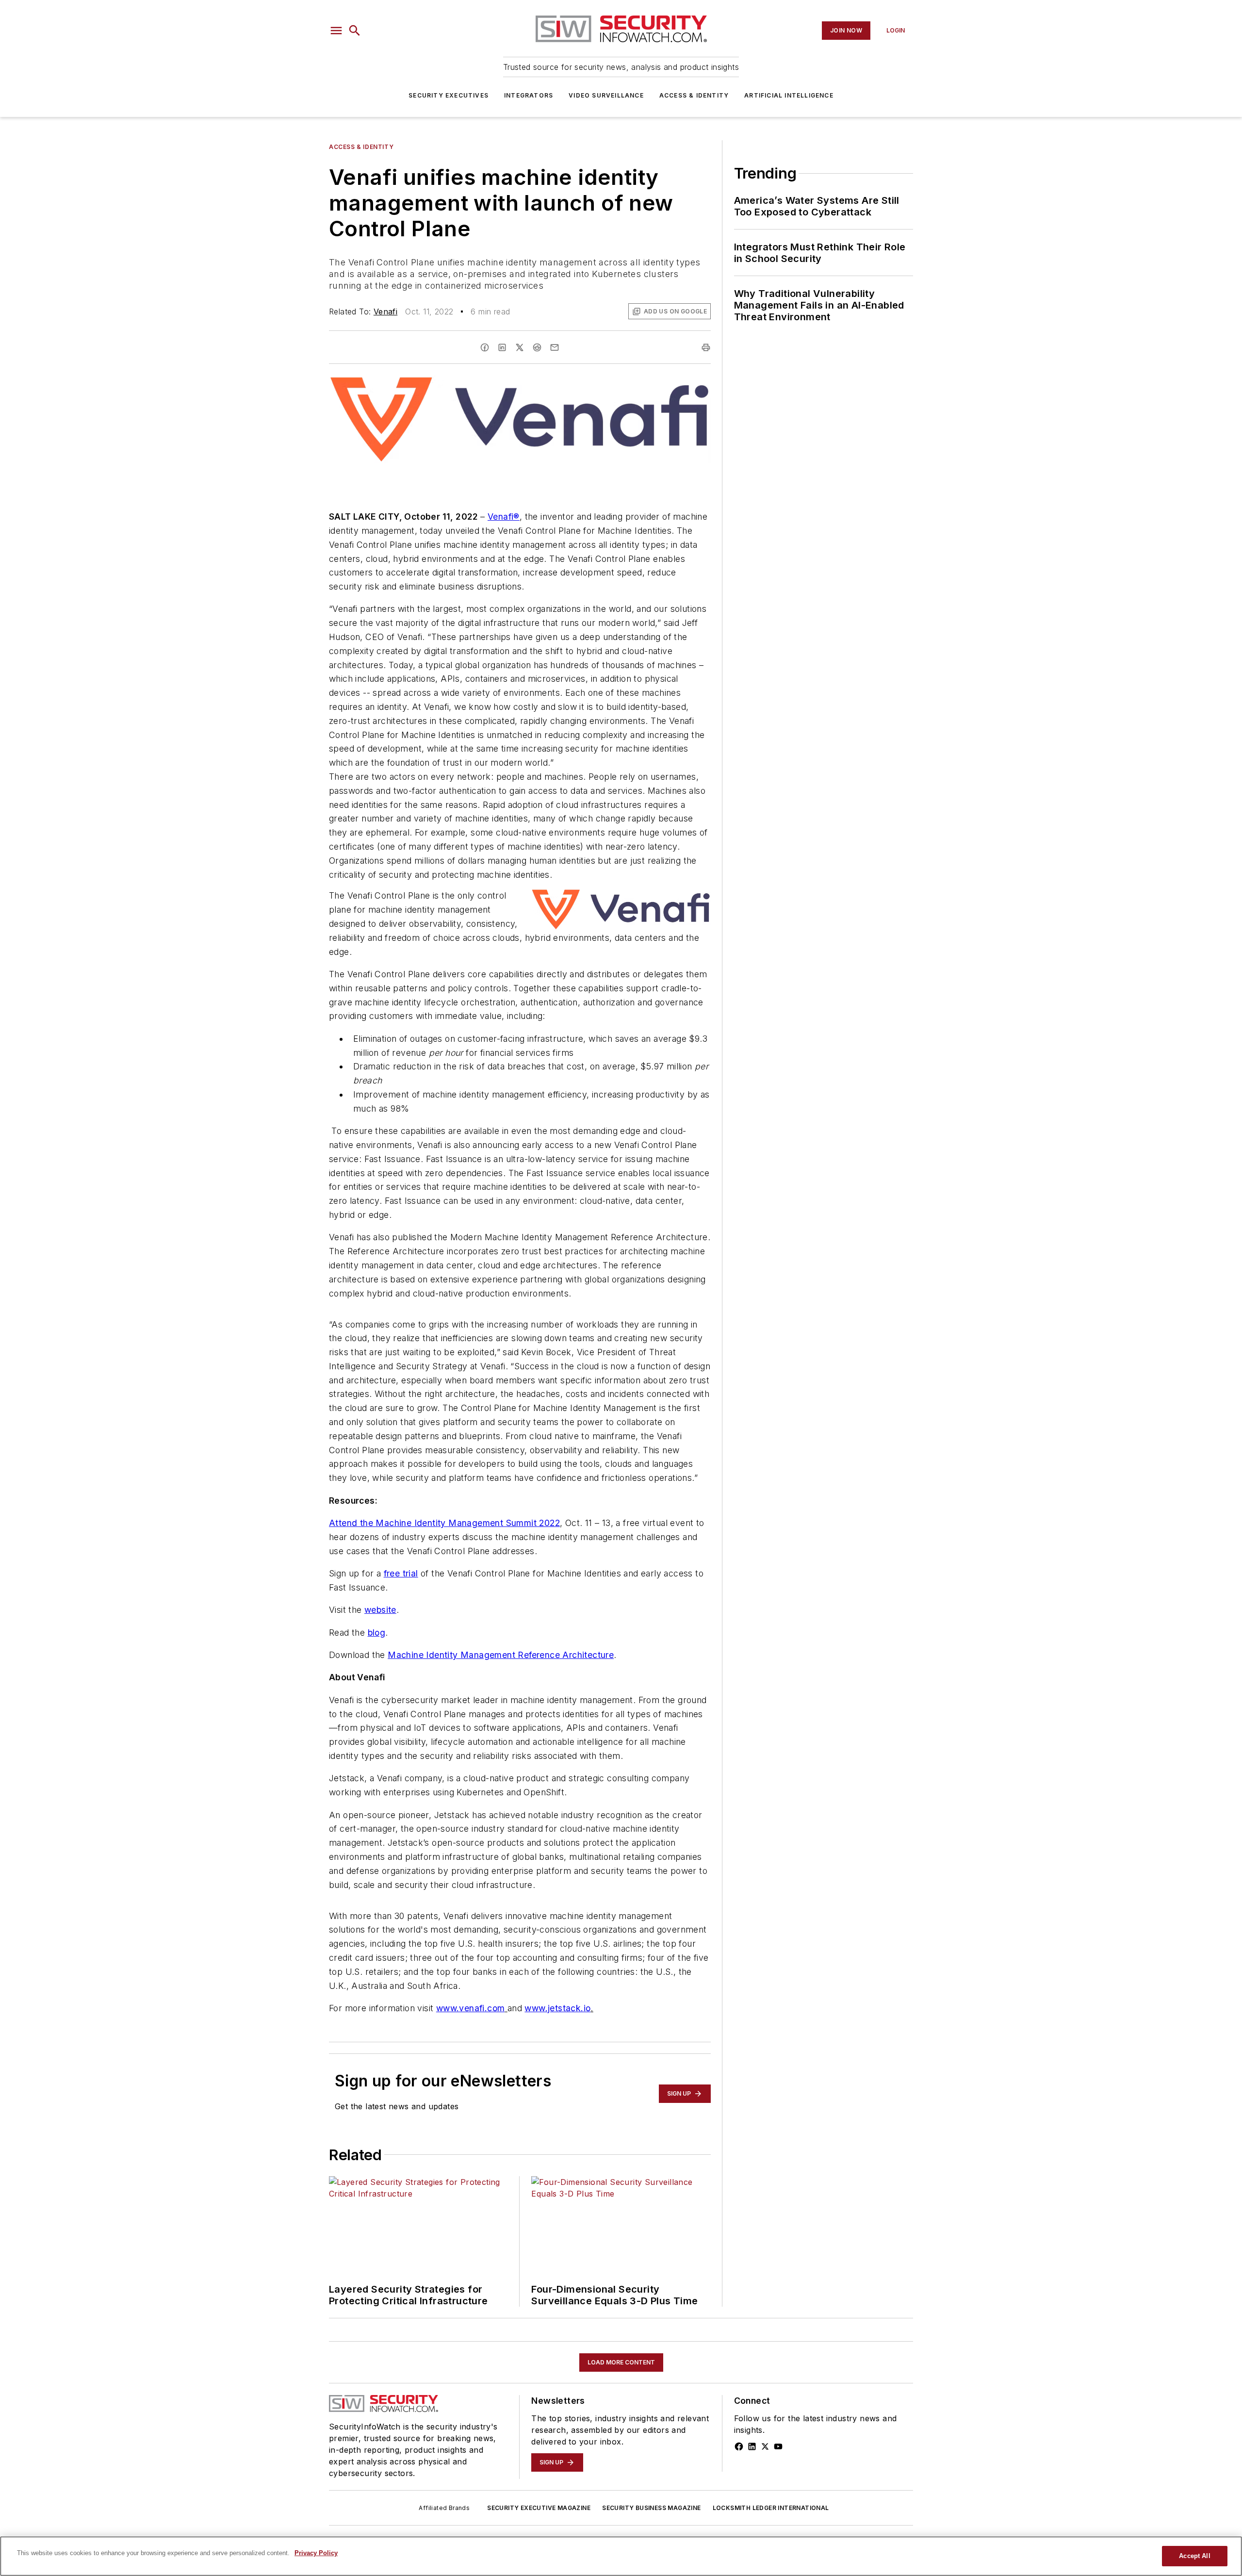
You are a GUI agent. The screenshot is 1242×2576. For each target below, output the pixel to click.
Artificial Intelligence (789, 95)
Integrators (529, 95)
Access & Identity (694, 95)
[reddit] (537, 347)
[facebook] (485, 347)
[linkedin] (502, 347)
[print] (706, 347)
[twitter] (520, 347)
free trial (401, 1573)
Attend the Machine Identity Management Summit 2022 (444, 1523)
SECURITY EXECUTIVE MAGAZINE (539, 2508)
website (380, 1610)
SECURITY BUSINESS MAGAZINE (651, 2508)
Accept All (1194, 2556)
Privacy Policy (316, 2553)
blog (377, 1633)
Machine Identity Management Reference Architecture (501, 1655)
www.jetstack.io (557, 2008)
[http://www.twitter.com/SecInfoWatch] (765, 2446)
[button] (336, 31)
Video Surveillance (606, 95)
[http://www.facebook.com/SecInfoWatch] (739, 2446)
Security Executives (449, 95)
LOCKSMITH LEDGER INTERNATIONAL (771, 2508)
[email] (555, 347)
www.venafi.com (471, 2008)
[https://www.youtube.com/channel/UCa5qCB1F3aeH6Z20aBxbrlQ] (778, 2446)
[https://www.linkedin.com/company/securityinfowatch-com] (752, 2446)
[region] (621, 2556)
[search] (355, 31)
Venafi (385, 312)
